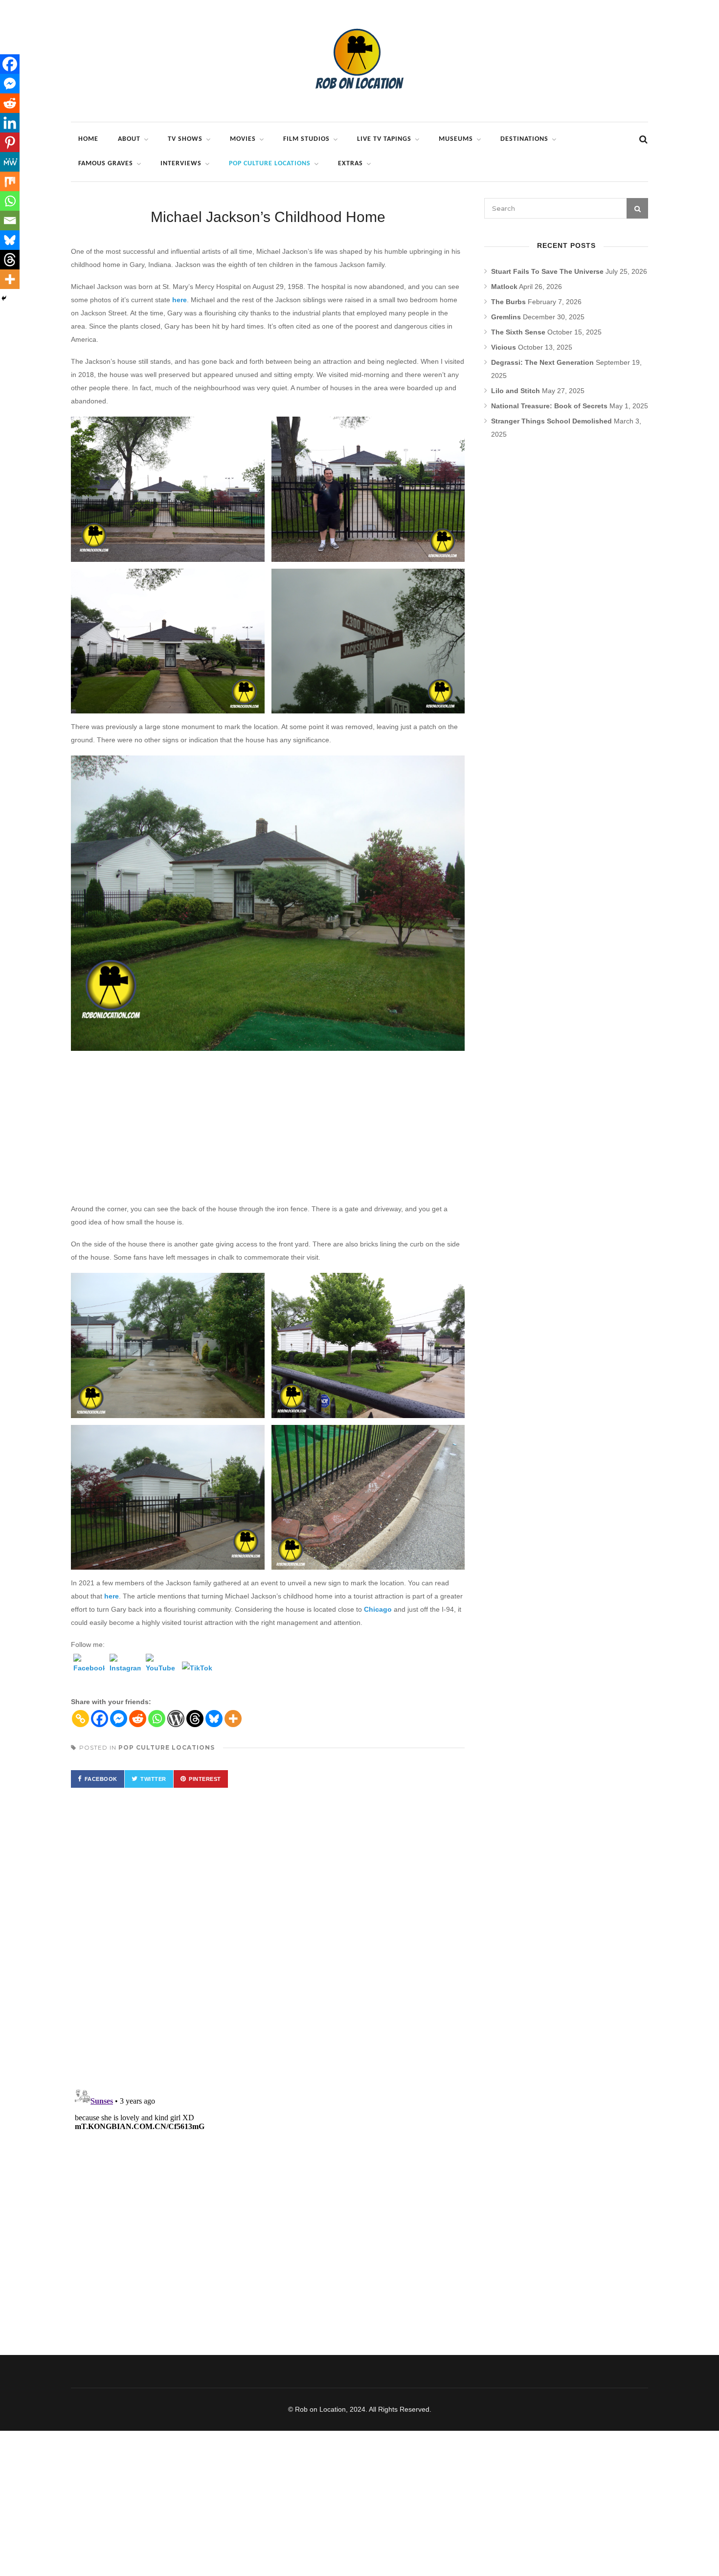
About (129, 139)
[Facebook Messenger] (119, 1719)
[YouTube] (161, 1669)
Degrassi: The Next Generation (542, 362)
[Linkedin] (10, 123)
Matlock (504, 287)
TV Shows (185, 139)
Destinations (524, 139)
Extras (350, 164)
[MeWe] (10, 162)
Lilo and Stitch (516, 391)
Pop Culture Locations (270, 164)
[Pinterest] (10, 142)
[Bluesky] (214, 1719)
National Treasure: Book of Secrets (549, 406)
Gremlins (506, 317)
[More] (233, 1719)
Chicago (378, 1609)
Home (88, 139)
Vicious (504, 347)
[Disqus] (268, 1938)
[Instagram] (125, 1669)
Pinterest (205, 1779)
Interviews (181, 164)
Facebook (101, 1779)
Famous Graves (106, 164)
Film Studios (306, 139)
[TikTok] (198, 1677)
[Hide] (4, 298)
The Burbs (508, 302)
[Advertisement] (268, 1130)
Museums (456, 139)
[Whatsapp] (157, 1719)
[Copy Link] (80, 1719)
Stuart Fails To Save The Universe (547, 271)
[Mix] (10, 181)
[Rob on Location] (359, 105)
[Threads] (195, 1719)
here (180, 300)
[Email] (10, 221)
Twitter (153, 1779)
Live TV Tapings (384, 139)
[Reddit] (138, 1719)
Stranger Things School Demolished (551, 421)
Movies (243, 139)
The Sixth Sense (518, 332)
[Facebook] (89, 1669)
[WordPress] (176, 1719)
